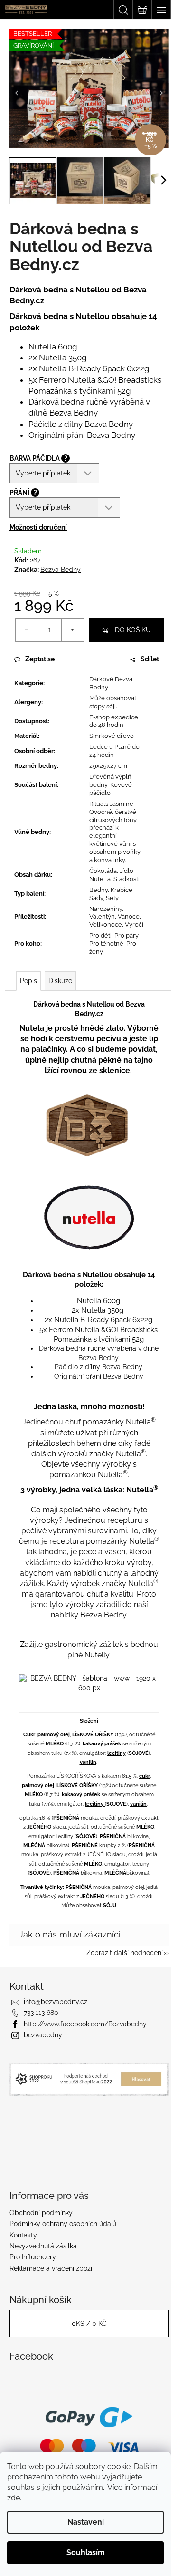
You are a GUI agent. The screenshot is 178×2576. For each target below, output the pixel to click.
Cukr (29, 1734)
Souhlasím (86, 2552)
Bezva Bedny (61, 570)
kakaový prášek (103, 1743)
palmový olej (54, 1734)
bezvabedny (43, 2035)
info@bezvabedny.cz (56, 2002)
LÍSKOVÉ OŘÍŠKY (94, 1734)
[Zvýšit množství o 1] (73, 630)
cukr (145, 1776)
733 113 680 (41, 2013)
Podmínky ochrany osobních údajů (63, 2224)
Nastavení (86, 2522)
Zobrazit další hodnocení (125, 1953)
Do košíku (133, 630)
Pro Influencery (33, 2257)
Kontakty (23, 2235)
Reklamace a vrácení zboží (51, 2268)
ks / (89, 2324)
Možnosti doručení (38, 527)
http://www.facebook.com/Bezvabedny (85, 2024)
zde (14, 2498)
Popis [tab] (28, 981)
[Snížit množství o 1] (27, 630)
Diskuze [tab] (60, 981)
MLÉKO (55, 1743)
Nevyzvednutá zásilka (43, 2246)
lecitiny (117, 1753)
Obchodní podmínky (41, 2213)
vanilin (88, 1762)
